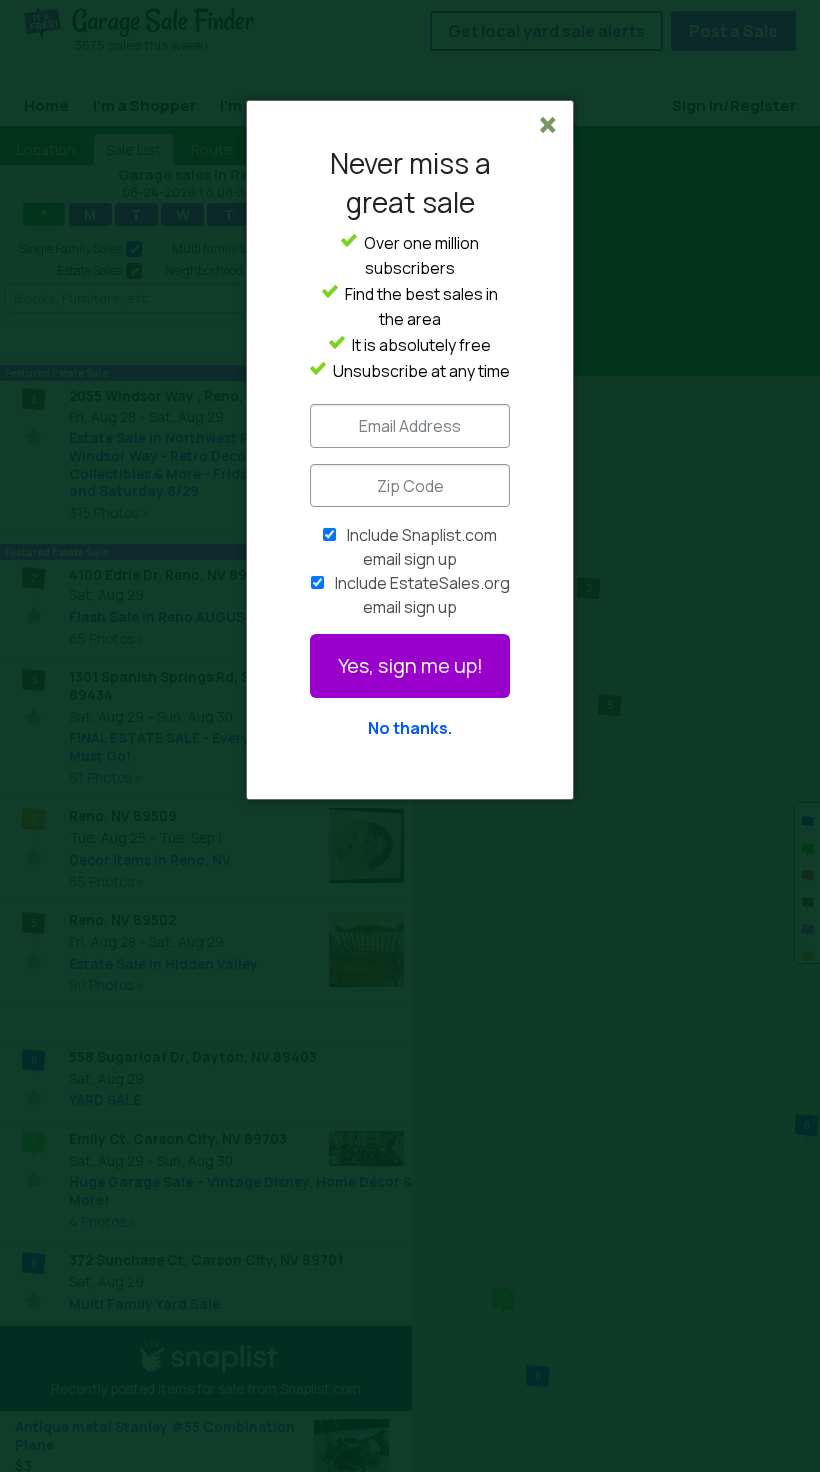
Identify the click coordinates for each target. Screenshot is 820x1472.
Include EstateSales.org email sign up (422, 595)
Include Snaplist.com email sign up (422, 547)
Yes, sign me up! (410, 665)
